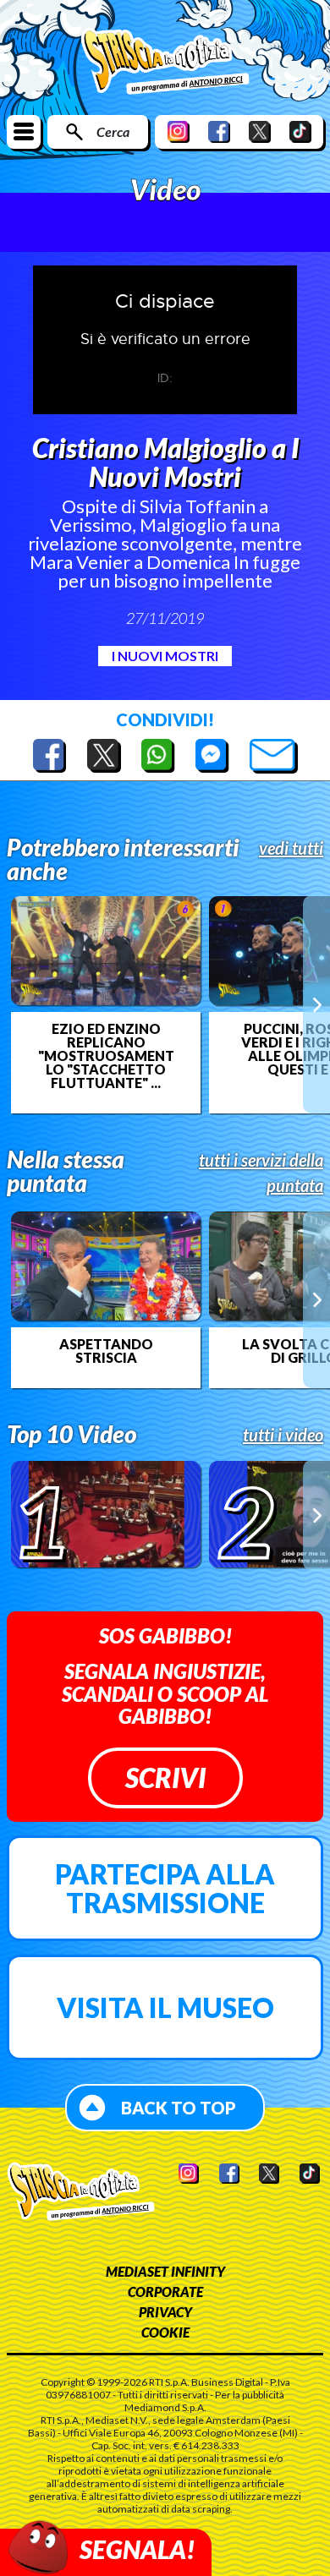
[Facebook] (219, 131)
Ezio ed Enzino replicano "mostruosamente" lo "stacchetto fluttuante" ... (106, 1056)
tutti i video (283, 1435)
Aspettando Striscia (106, 1351)
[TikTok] (300, 131)
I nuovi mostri (165, 656)
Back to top (179, 2108)
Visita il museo (165, 2007)
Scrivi (165, 1777)
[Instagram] (179, 131)
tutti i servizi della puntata (261, 1173)
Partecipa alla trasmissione (165, 1888)
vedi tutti (291, 848)
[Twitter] (260, 131)
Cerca (113, 131)
